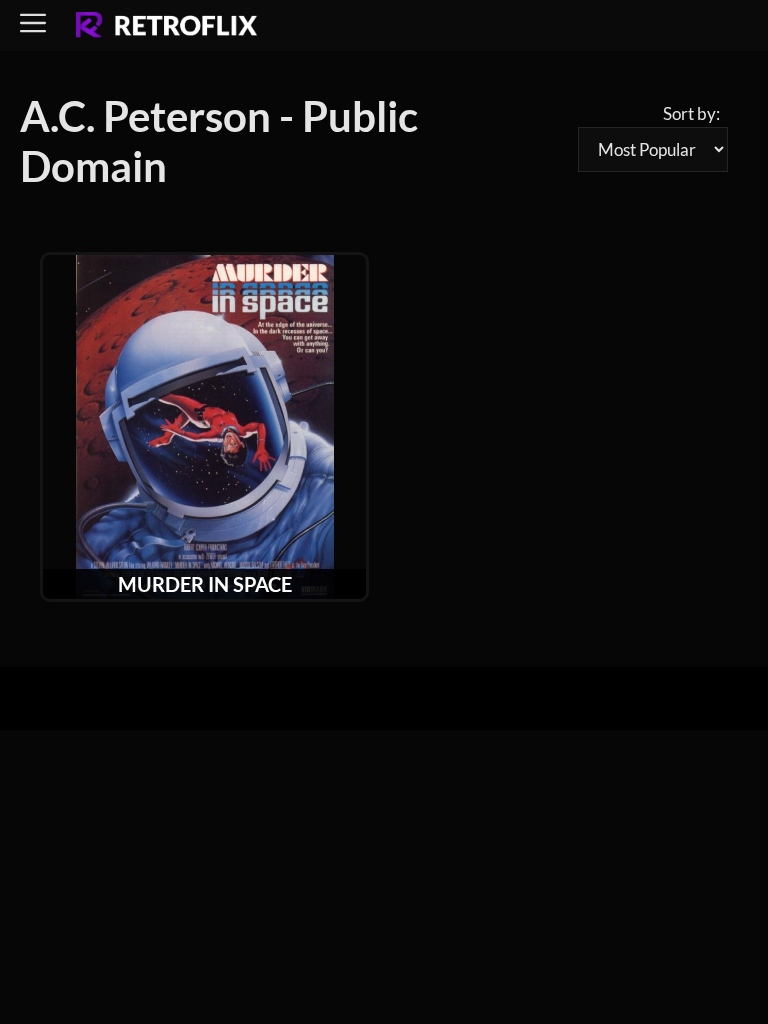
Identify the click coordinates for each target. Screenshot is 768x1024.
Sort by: (691, 113)
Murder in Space (205, 584)
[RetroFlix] (166, 26)
